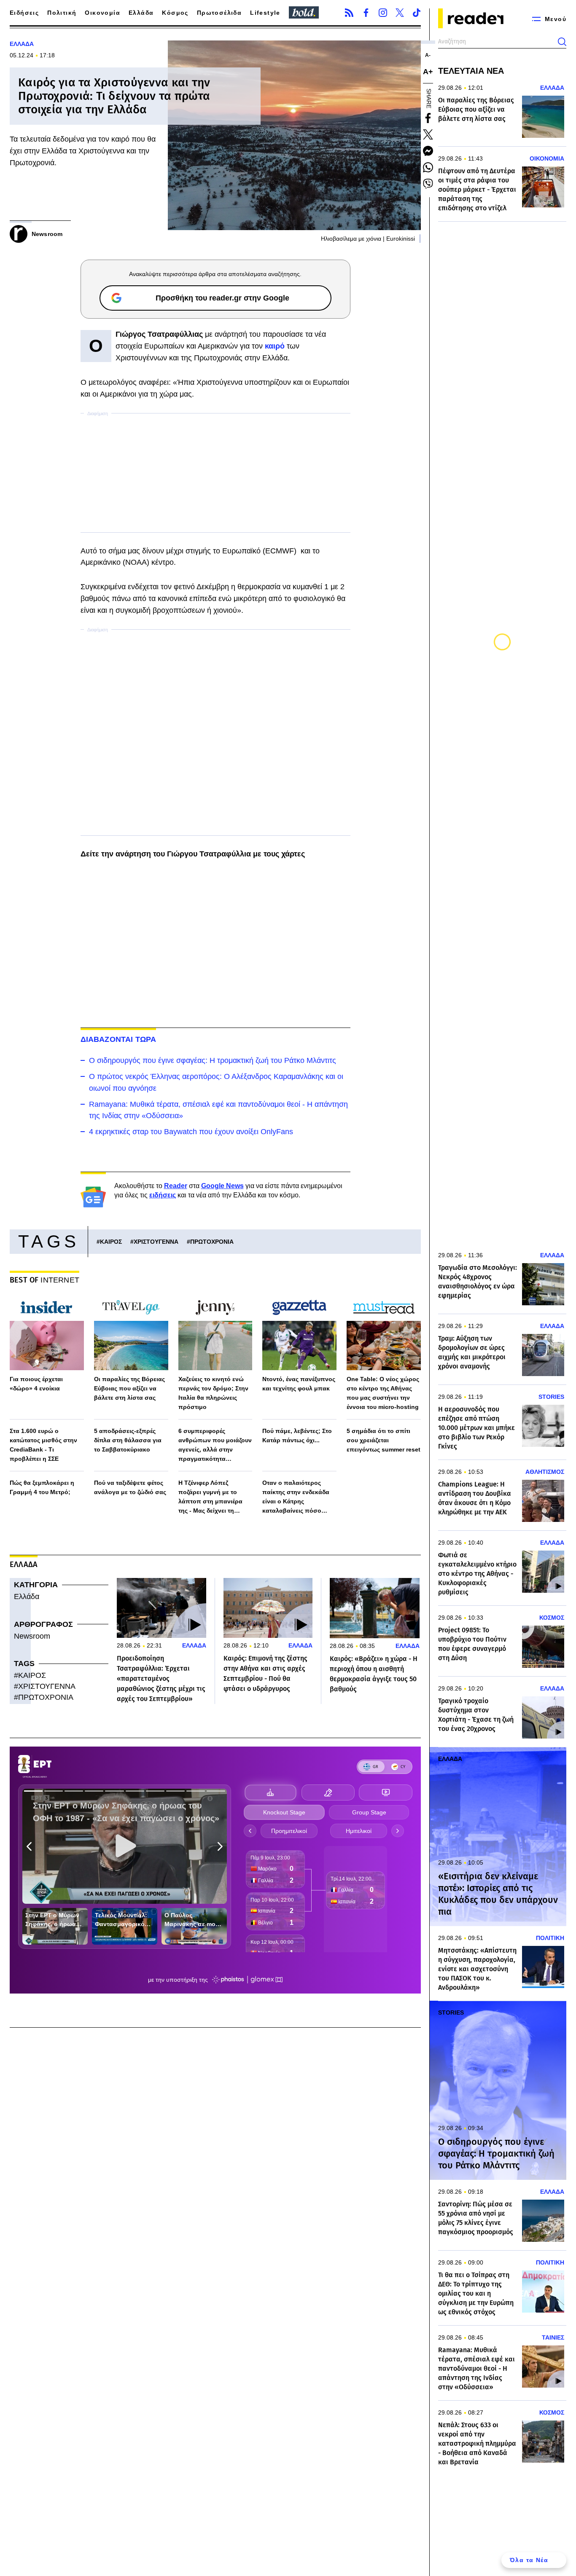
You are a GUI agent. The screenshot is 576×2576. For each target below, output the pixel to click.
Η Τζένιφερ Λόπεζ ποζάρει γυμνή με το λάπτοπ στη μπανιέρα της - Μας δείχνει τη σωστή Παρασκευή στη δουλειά (212, 1497)
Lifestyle (265, 13)
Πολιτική (62, 13)
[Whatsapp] (428, 167)
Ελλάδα (141, 13)
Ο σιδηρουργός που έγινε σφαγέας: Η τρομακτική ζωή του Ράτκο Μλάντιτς (213, 1060)
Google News (222, 1186)
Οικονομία (102, 13)
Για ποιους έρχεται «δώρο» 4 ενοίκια (36, 1384)
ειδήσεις (163, 1195)
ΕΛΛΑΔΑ (22, 44)
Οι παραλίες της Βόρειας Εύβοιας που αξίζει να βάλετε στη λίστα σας (129, 1388)
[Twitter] (400, 13)
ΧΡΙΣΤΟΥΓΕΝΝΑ (156, 1242)
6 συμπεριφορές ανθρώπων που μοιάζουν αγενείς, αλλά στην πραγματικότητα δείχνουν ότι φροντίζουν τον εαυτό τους (215, 1445)
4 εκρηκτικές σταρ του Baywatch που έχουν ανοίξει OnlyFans (191, 1132)
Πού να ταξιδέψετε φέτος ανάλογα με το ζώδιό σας (130, 1487)
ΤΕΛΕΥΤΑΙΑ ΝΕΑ (471, 71)
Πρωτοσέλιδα (219, 13)
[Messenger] (428, 151)
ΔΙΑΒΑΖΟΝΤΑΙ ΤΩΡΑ (118, 1039)
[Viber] (428, 184)
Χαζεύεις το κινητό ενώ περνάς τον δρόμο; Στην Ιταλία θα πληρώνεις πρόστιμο (213, 1393)
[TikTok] (417, 13)
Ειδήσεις (24, 13)
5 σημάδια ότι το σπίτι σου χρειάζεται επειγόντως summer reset (384, 1440)
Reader (176, 1186)
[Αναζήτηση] (562, 42)
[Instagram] (383, 13)
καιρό (276, 346)
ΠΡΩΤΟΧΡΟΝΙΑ (212, 1242)
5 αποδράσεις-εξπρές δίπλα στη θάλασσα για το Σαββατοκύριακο (128, 1440)
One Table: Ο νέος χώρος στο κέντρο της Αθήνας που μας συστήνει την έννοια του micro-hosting (383, 1393)
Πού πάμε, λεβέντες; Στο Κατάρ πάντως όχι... (297, 1436)
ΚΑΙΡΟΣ (111, 1242)
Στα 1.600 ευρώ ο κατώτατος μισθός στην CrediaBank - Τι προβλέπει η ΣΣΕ (43, 1445)
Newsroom (32, 1636)
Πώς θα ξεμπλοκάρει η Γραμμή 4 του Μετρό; (42, 1487)
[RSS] (349, 13)
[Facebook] (366, 13)
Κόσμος (175, 13)
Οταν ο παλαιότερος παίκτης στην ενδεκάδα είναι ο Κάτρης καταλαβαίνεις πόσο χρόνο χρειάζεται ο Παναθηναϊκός (296, 1497)
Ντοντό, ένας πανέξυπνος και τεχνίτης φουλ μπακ (299, 1384)
